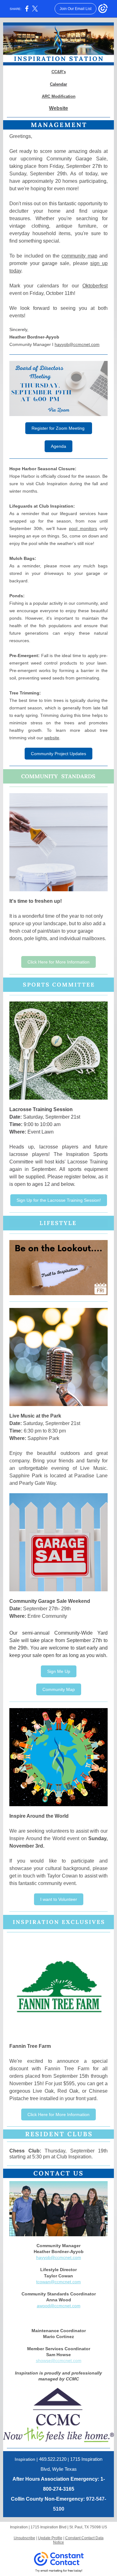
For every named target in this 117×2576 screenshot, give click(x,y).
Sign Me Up (59, 1671)
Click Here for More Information (58, 962)
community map (79, 256)
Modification (63, 96)
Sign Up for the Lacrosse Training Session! (59, 1200)
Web (54, 108)
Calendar (58, 84)
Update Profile (50, 2538)
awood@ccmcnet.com (59, 2306)
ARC (46, 96)
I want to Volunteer (59, 1899)
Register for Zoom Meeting (59, 428)
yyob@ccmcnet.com (61, 2257)
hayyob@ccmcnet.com (77, 344)
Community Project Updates (58, 754)
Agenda (58, 446)
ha (39, 2257)
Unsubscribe (24, 2538)
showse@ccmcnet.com (59, 2361)
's (64, 72)
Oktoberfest (95, 286)
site (64, 108)
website (52, 738)
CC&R (57, 72)
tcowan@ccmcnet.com (58, 2282)
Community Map (59, 1689)
